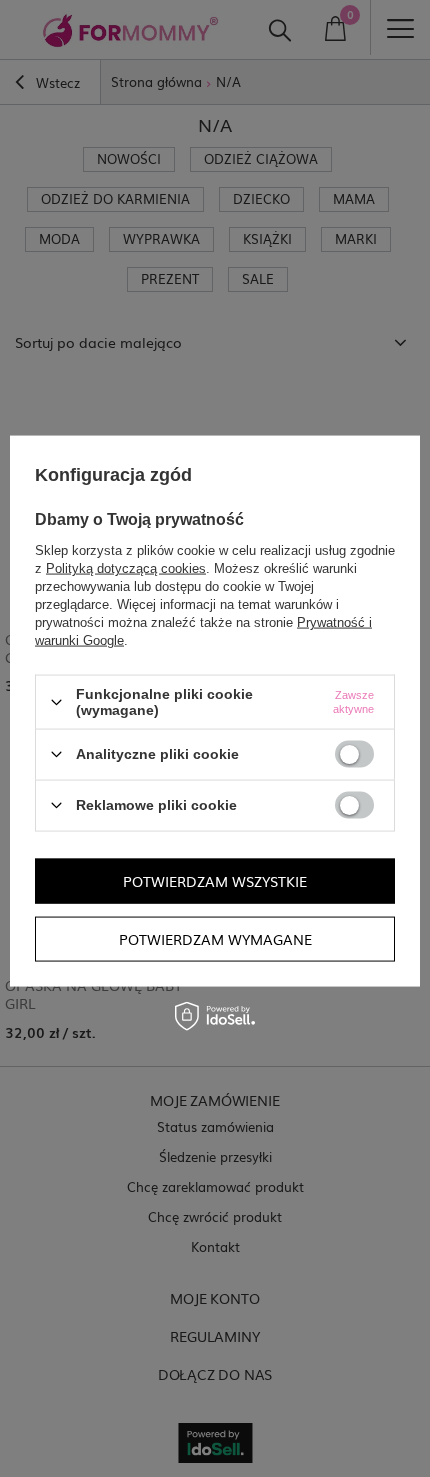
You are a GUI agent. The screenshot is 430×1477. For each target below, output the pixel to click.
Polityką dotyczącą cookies (126, 568)
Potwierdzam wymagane (215, 939)
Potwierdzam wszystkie (215, 881)
